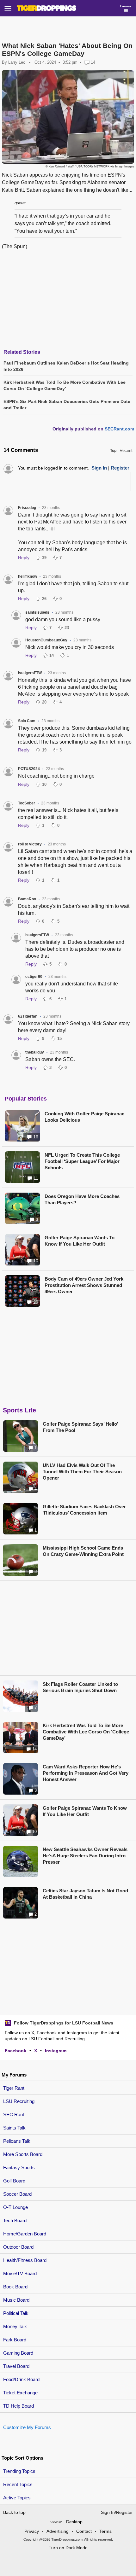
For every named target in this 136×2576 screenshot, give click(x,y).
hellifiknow (28, 576)
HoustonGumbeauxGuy (46, 640)
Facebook (15, 2051)
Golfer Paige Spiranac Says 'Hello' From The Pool (80, 1427)
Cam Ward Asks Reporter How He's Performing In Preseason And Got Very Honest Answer (86, 1773)
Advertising (58, 2531)
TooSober (27, 803)
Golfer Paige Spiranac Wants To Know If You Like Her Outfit (80, 1241)
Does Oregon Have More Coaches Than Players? (82, 1199)
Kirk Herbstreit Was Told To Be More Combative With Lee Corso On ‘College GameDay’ (86, 1732)
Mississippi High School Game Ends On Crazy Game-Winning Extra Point (83, 1551)
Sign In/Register (117, 2512)
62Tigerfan (28, 1016)
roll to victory (30, 844)
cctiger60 (34, 977)
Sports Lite (19, 1410)
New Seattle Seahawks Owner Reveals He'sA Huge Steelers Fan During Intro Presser (85, 1856)
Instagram (56, 2051)
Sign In (99, 468)
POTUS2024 (29, 769)
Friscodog (27, 508)
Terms (105, 2531)
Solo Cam (27, 721)
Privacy (32, 2531)
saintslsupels (37, 612)
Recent (126, 450)
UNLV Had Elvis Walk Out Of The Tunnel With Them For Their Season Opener (82, 1472)
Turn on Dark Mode (68, 2548)
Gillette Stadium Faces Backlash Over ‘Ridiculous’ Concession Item (84, 1510)
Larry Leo (17, 62)
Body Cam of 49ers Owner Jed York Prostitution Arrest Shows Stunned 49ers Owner (84, 1285)
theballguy (35, 1052)
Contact (84, 2531)
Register (120, 468)
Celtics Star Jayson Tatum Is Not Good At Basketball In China (85, 1894)
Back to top (14, 2512)
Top (113, 451)
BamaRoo (27, 899)
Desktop (74, 2522)
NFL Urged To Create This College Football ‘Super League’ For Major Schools (82, 1161)
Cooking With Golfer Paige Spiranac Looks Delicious (84, 1117)
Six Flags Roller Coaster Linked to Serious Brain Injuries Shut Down (80, 1687)
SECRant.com (119, 429)
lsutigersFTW (30, 673)
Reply (24, 558)
